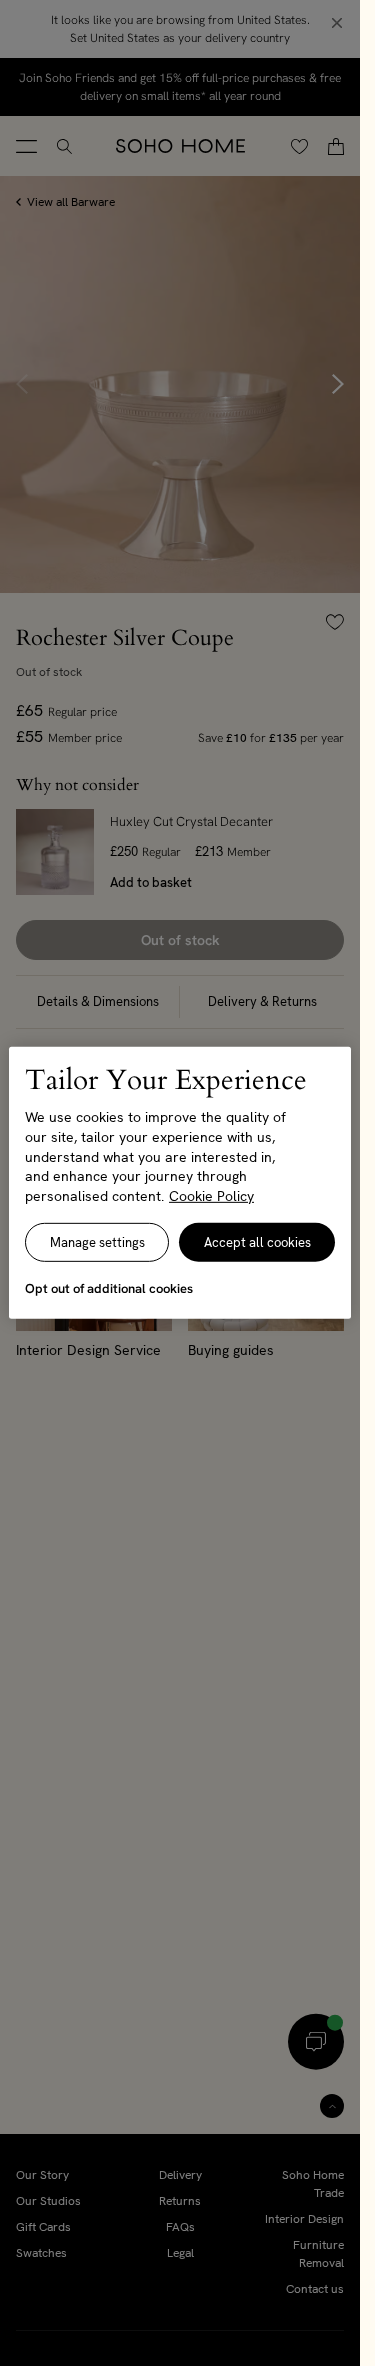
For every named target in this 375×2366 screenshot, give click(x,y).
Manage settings (97, 1242)
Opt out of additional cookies (109, 1288)
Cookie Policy (211, 1196)
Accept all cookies (257, 1242)
